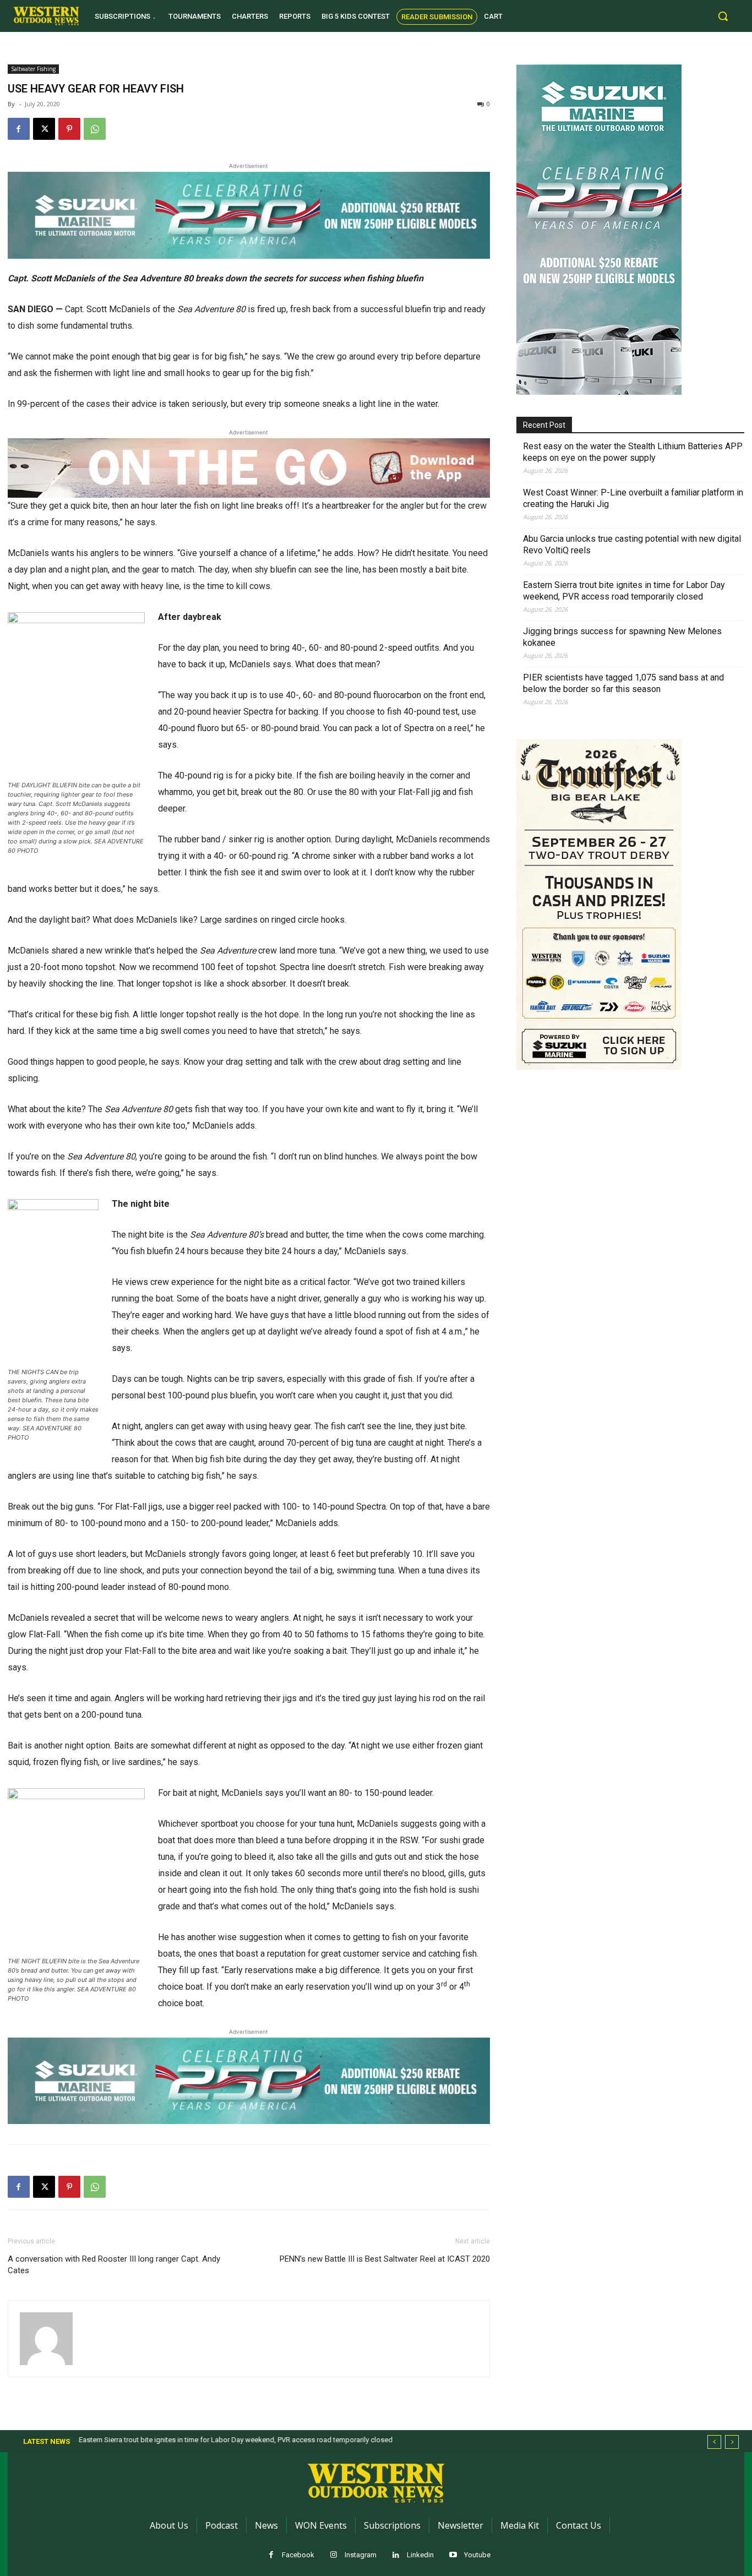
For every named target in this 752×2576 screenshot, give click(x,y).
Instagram (361, 2555)
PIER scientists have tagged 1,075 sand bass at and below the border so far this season (623, 683)
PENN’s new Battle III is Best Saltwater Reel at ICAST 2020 (385, 2259)
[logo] (46, 16)
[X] (44, 129)
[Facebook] (19, 129)
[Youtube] (453, 2555)
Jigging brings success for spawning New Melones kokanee (622, 637)
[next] (732, 2442)
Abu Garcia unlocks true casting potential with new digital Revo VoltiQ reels (632, 544)
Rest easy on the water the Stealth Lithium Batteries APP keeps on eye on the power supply (633, 452)
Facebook (298, 2555)
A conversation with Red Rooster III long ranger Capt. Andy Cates (114, 2265)
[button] (723, 16)
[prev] (714, 2442)
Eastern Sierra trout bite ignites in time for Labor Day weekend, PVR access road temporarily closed (624, 591)
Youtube (477, 2555)
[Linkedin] (396, 2555)
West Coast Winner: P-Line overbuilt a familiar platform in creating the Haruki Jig (633, 498)
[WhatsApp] (95, 129)
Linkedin (420, 2555)
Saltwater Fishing (33, 69)
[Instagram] (334, 2555)
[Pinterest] (69, 129)
